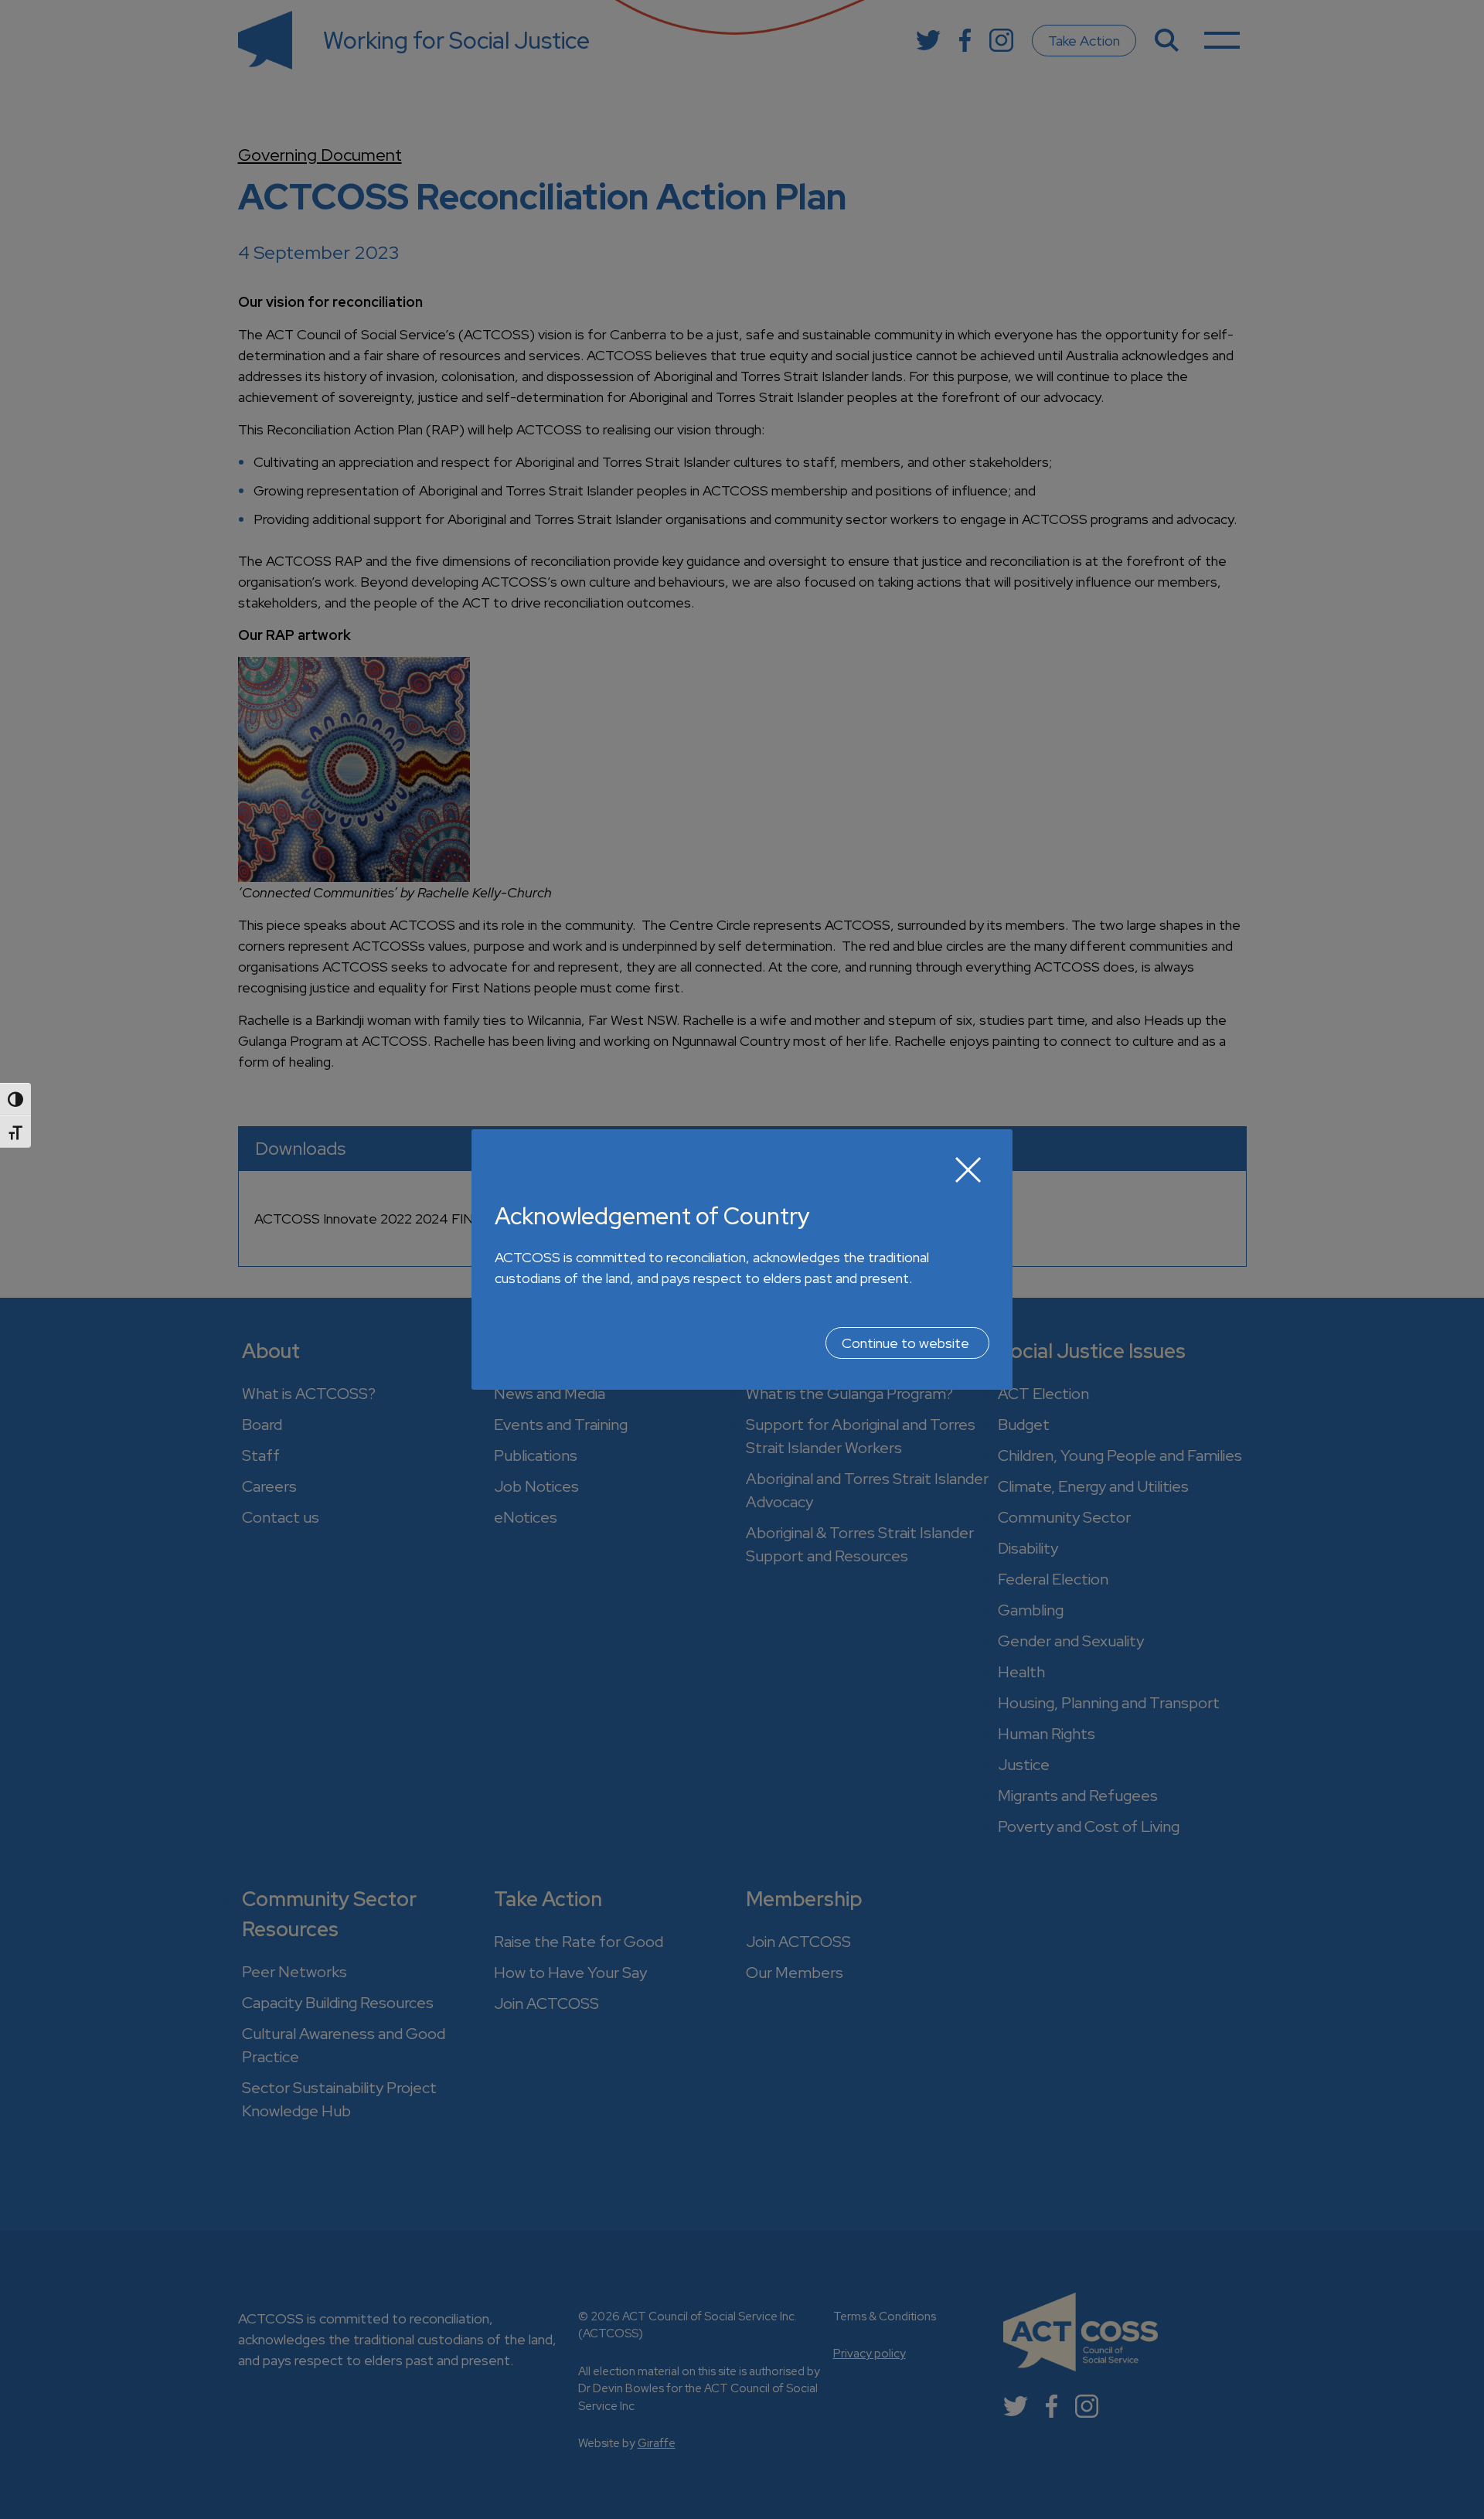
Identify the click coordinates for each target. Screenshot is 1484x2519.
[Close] (968, 1169)
